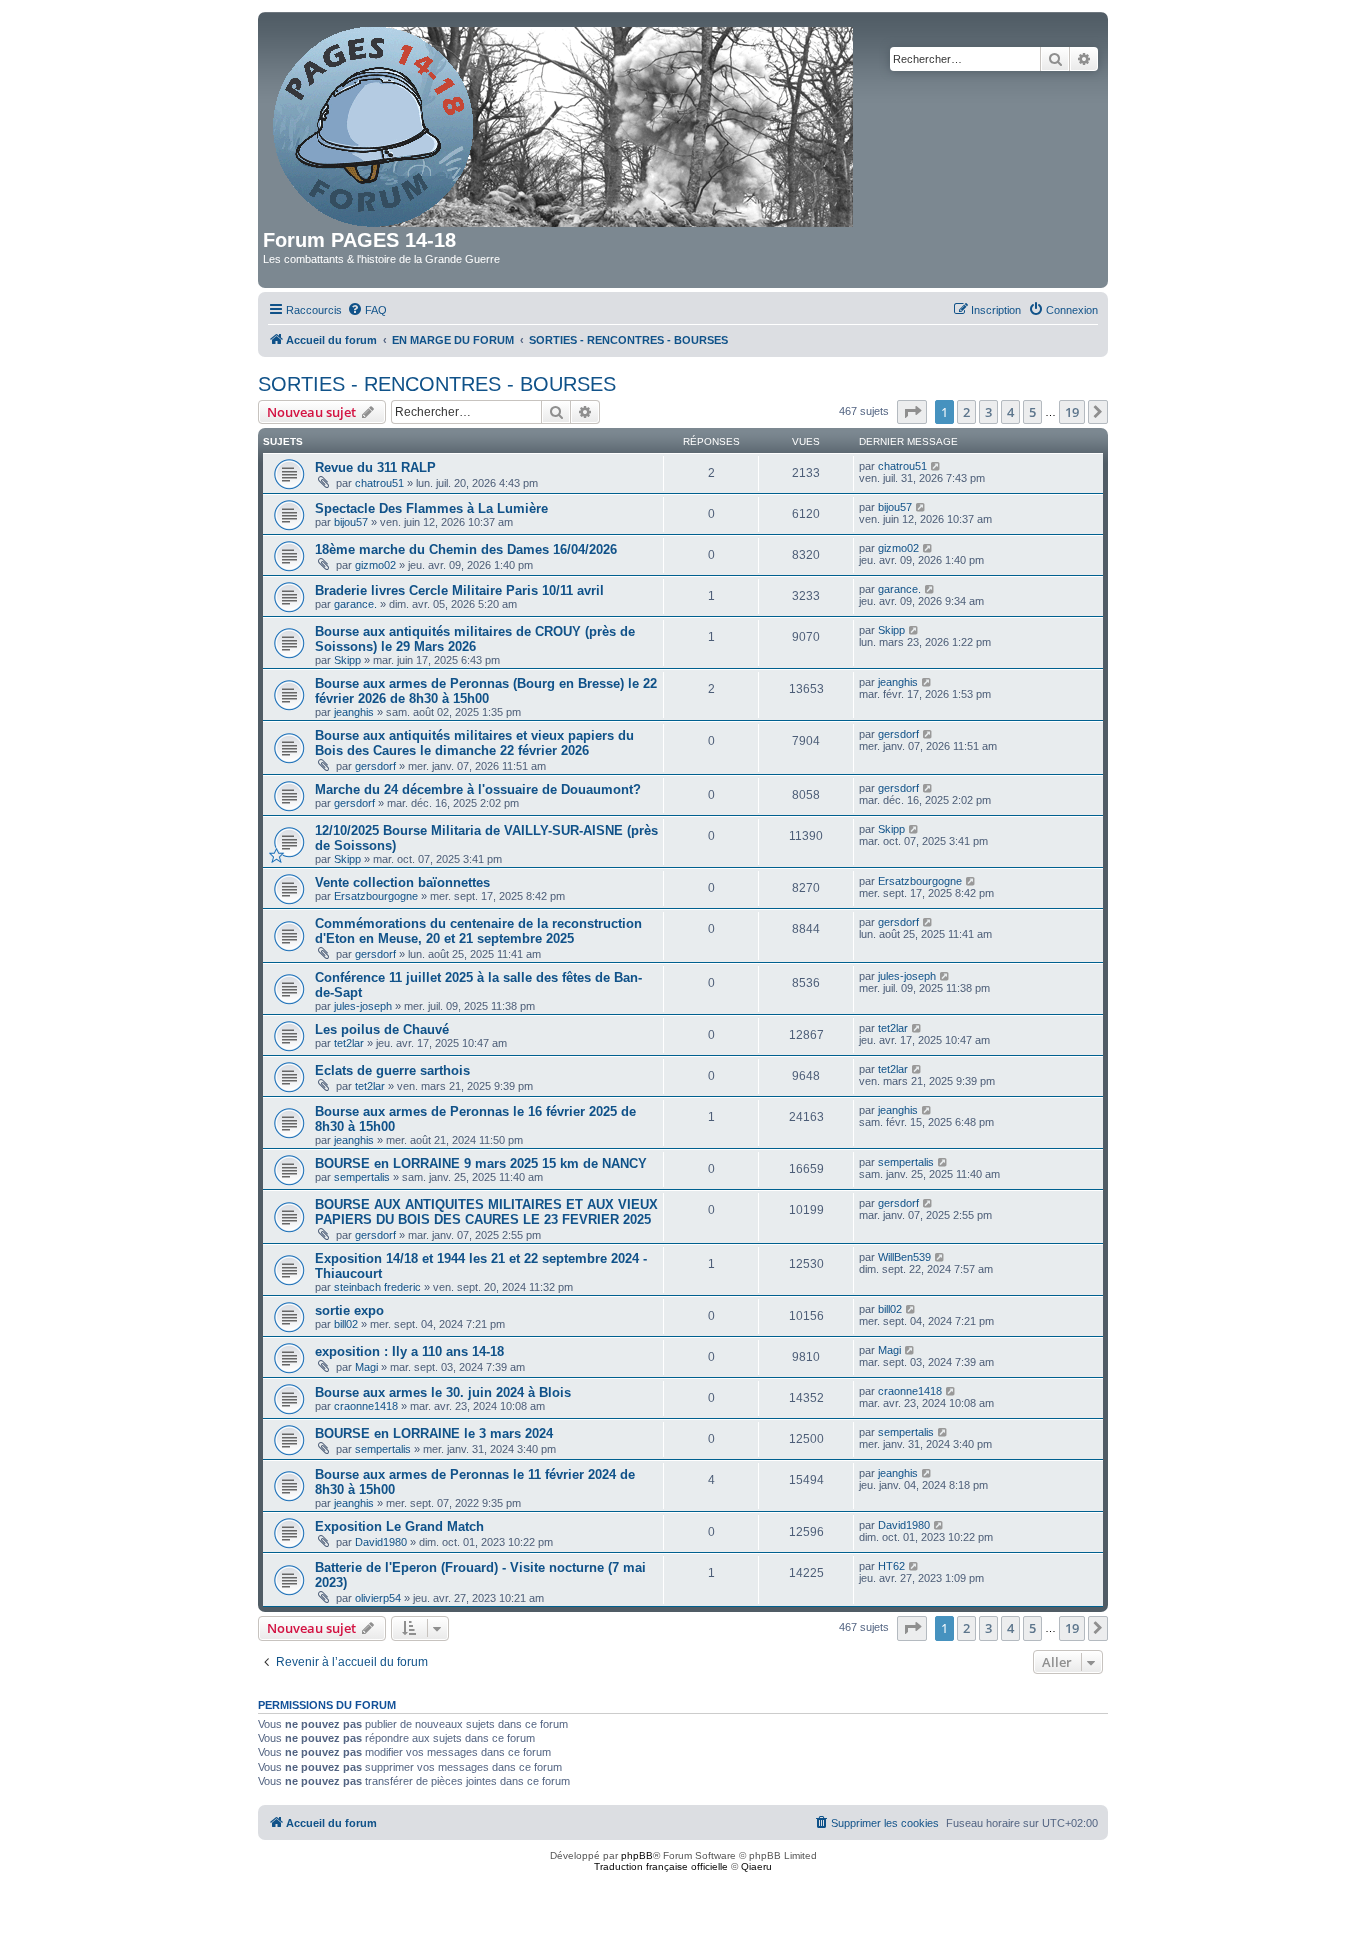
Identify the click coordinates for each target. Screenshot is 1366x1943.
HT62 (891, 1566)
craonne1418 (366, 1406)
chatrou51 (379, 483)
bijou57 (351, 522)
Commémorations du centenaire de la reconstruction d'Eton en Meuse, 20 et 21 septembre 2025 (478, 931)
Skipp (347, 660)
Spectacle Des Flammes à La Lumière (431, 508)
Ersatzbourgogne (376, 896)
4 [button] (1010, 412)
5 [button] (1032, 412)
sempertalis (362, 1177)
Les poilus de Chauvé (382, 1029)
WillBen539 (904, 1257)
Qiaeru (756, 1866)
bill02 (346, 1324)
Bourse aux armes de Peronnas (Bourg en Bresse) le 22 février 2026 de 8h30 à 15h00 (486, 691)
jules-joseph (363, 1006)
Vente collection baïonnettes (402, 882)
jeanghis (354, 712)
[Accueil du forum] (564, 123)
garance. (355, 604)
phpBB (637, 1855)
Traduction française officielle (661, 1866)
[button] (912, 412)
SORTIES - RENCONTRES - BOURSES (437, 384)
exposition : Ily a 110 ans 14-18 (409, 1351)
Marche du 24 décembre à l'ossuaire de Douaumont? (478, 789)
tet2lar (349, 1043)
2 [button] (966, 412)
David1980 (381, 1542)
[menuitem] (367, 310)
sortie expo (349, 1310)
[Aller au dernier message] (936, 466)
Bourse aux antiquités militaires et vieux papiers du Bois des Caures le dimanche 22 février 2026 (474, 743)
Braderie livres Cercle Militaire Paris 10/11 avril (459, 590)
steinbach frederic (377, 1287)
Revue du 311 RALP (375, 467)
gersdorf (375, 766)
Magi (366, 1367)
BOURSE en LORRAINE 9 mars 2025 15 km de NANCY (481, 1163)
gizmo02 (375, 565)
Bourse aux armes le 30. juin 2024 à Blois (443, 1392)
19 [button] (1072, 412)
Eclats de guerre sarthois (392, 1070)
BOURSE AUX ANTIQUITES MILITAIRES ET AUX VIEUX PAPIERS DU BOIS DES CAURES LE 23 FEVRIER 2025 (486, 1212)
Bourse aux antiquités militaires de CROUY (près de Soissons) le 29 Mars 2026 (475, 639)
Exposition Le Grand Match (399, 1526)
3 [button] (988, 412)
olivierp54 (378, 1598)
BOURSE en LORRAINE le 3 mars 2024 (434, 1433)
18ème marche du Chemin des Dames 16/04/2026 (466, 549)
